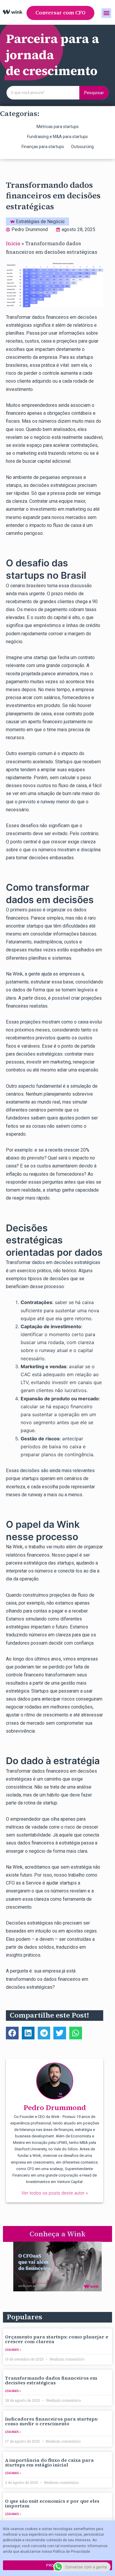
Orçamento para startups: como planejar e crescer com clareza (57, 2339)
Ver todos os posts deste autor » (55, 2193)
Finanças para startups (43, 147)
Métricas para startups (58, 127)
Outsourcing (82, 147)
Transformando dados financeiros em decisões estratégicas (51, 2380)
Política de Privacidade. (72, 2552)
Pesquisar (94, 93)
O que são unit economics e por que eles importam (52, 2503)
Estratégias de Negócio (40, 222)
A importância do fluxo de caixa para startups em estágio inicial (49, 2462)
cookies (31, 2529)
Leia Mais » (13, 2350)
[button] (60, 13)
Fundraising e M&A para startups (57, 137)
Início (13, 243)
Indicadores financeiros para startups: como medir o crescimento (52, 2421)
